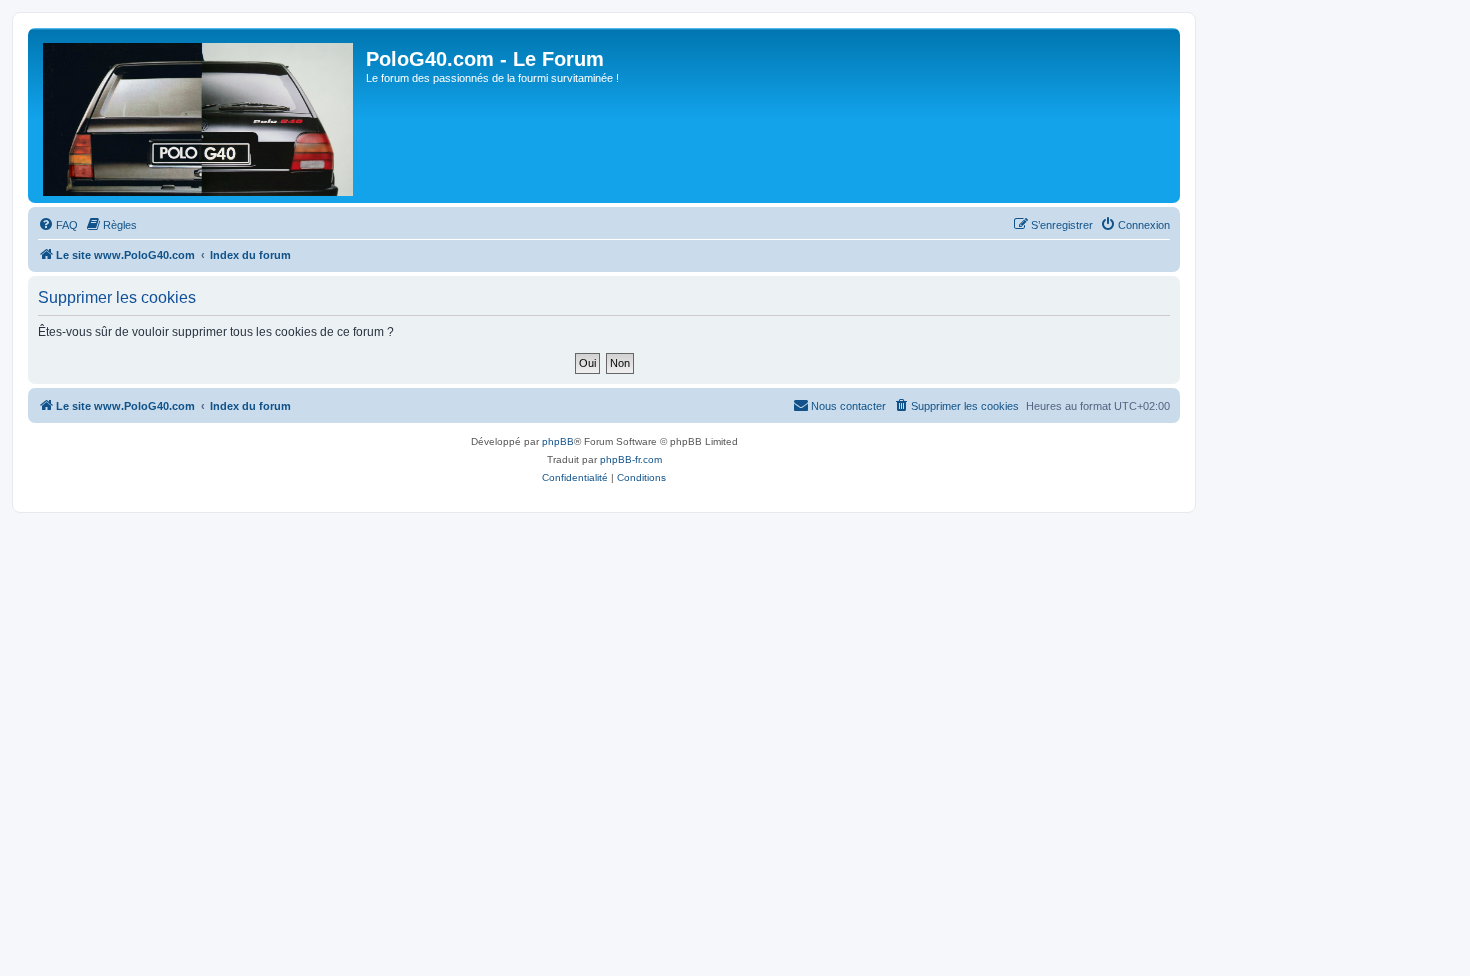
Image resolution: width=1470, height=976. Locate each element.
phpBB (558, 441)
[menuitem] (58, 225)
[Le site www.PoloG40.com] (199, 115)
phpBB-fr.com (631, 459)
